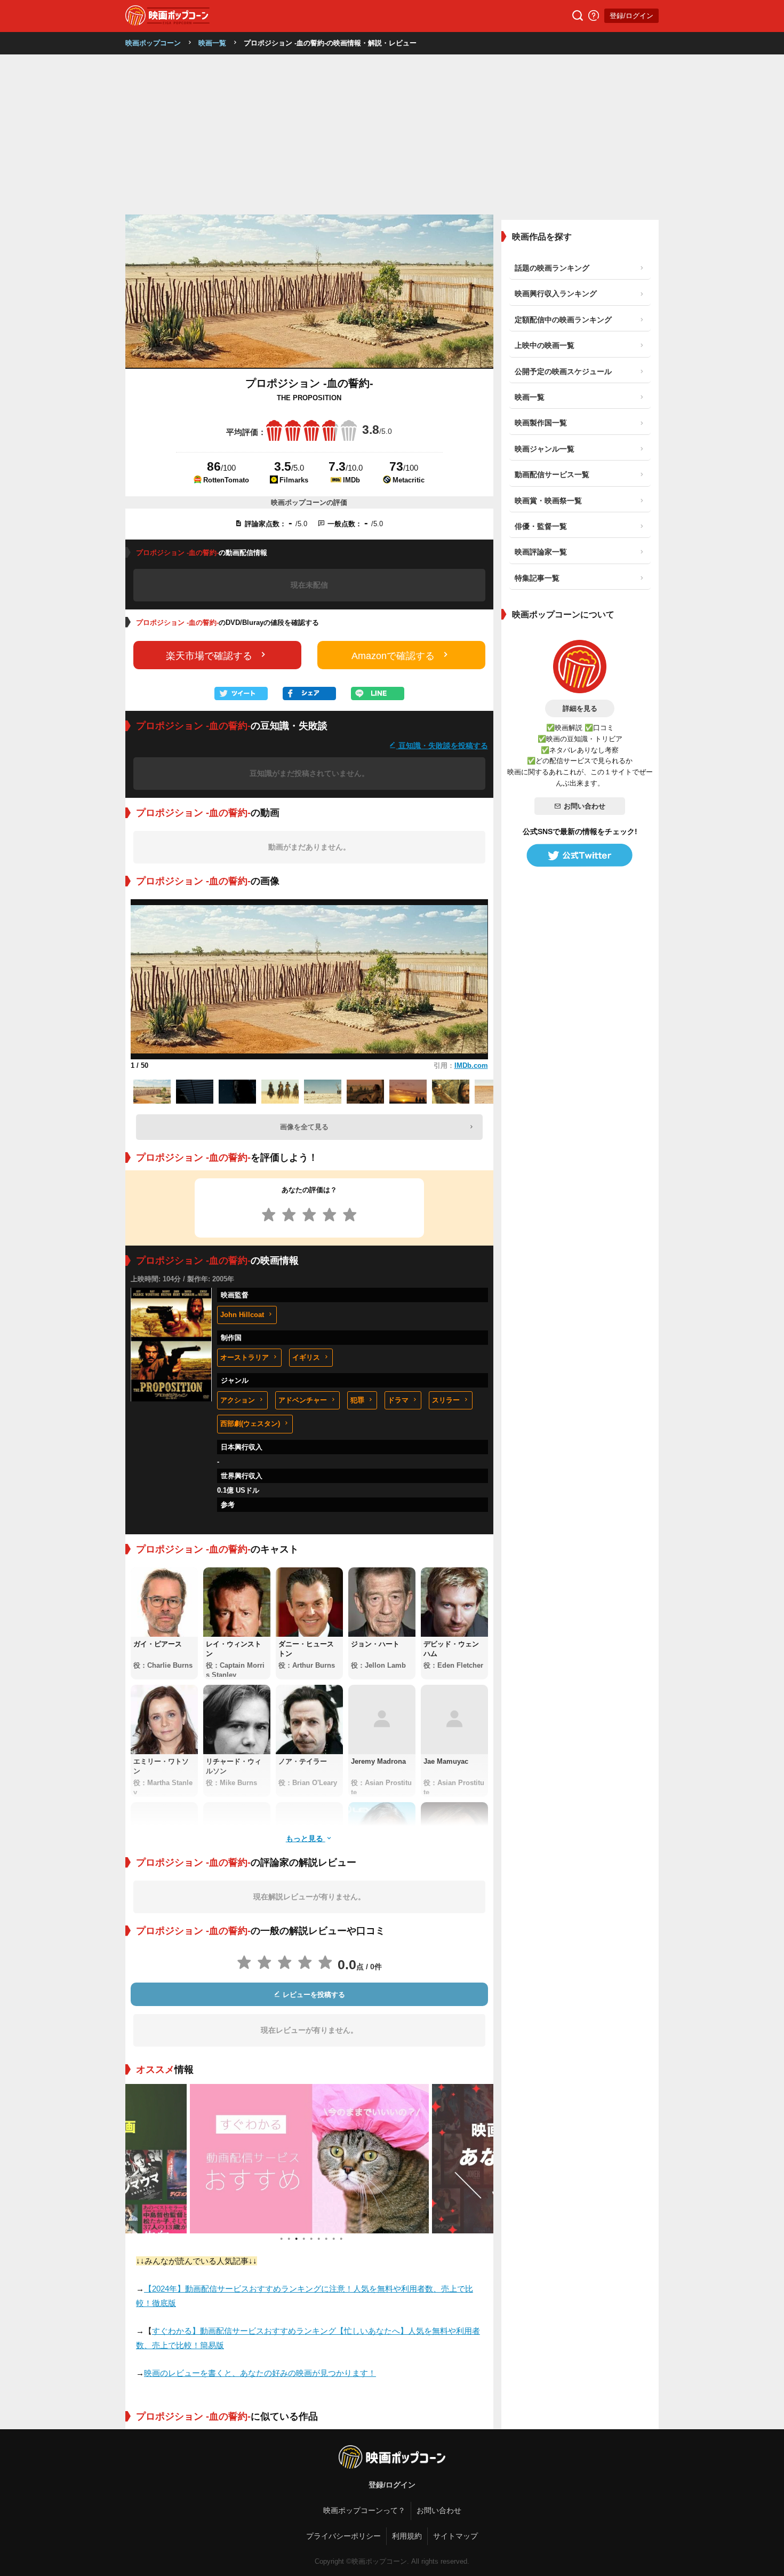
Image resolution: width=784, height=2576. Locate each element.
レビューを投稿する (313, 1995)
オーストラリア (245, 1357)
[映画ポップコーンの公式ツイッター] (580, 855)
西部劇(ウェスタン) (250, 1424)
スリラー (446, 1400)
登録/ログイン (631, 16)
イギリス (306, 1357)
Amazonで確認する (393, 656)
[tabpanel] (273, 2159)
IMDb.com (471, 1065)
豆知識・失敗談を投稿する (442, 745)
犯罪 (357, 1400)
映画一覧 (212, 43)
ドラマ (398, 1400)
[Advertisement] (392, 134)
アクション (238, 1400)
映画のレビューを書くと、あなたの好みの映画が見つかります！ (260, 2373)
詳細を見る (580, 708)
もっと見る (306, 1838)
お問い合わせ (585, 806)
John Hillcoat (242, 1315)
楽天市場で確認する (209, 656)
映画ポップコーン (153, 43)
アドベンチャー (303, 1400)
